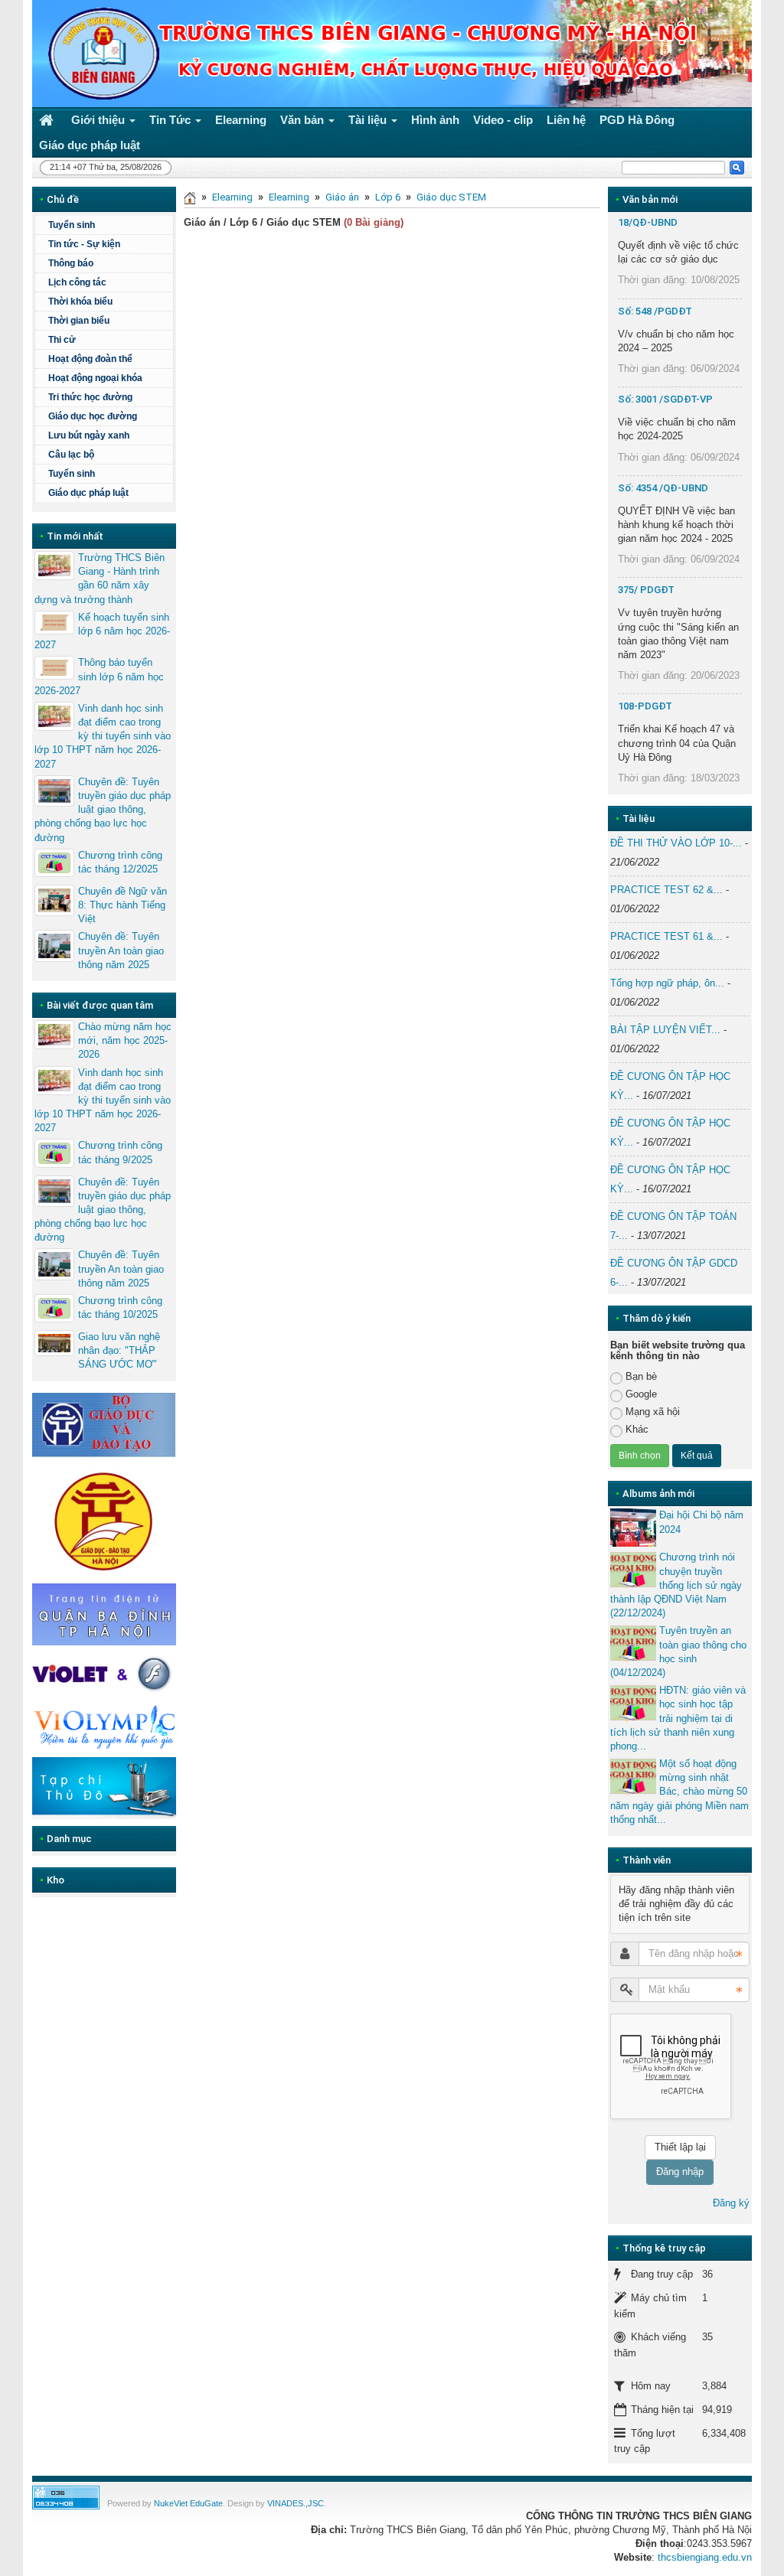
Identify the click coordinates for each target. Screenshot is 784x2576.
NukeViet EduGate (188, 2503)
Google (641, 1394)
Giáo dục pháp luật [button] (90, 145)
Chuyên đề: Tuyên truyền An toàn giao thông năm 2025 (121, 950)
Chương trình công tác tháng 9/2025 (120, 1152)
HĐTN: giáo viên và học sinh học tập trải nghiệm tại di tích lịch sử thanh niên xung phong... (678, 1718)
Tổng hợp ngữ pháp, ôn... (667, 983)
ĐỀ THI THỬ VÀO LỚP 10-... (676, 843)
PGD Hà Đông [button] (637, 120)
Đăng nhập (680, 2172)
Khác (637, 1429)
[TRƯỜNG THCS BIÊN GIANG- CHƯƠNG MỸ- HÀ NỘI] (100, 52)
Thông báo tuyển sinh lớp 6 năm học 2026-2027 (99, 676)
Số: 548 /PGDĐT (655, 311)
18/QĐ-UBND (648, 222)
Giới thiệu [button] (100, 120)
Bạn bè (641, 1376)
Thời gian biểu (79, 321)
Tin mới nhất (75, 536)
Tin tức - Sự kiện (84, 244)
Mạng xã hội (653, 1412)
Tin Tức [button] (171, 120)
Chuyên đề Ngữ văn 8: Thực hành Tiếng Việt (122, 905)
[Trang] (190, 197)
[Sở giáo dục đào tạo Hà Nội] (104, 1520)
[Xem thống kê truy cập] (66, 2497)
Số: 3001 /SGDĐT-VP (665, 399)
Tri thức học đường (90, 397)
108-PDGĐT (645, 706)
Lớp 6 (388, 197)
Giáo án (342, 197)
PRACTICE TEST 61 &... (666, 936)
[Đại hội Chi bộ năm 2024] (633, 1528)
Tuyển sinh (72, 225)
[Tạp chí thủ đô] (104, 1787)
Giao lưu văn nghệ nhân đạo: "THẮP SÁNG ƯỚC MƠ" (119, 1350)
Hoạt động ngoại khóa (95, 378)
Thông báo (71, 263)
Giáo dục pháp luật (88, 493)
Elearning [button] (241, 120)
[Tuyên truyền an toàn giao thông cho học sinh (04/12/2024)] (633, 1643)
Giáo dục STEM (451, 197)
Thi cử (62, 340)
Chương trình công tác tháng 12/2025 (120, 862)
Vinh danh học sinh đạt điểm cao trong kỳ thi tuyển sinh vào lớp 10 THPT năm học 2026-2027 (103, 736)
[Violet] (104, 1674)
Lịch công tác (77, 282)
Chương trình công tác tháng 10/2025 (120, 1308)
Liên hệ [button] (566, 120)
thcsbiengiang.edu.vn (705, 2557)
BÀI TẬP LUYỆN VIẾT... (665, 1030)
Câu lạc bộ (71, 455)
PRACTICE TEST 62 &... (666, 890)
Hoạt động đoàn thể (90, 359)
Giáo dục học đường (93, 416)
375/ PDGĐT (646, 590)
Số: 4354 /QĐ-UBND (663, 488)
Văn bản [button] (304, 120)
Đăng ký (731, 2203)
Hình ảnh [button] (435, 120)
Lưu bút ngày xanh (89, 435)
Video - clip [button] (503, 120)
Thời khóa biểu (80, 302)
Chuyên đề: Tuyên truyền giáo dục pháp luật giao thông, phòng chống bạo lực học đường (103, 810)
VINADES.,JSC (296, 2503)
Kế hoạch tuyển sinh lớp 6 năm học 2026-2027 (102, 631)
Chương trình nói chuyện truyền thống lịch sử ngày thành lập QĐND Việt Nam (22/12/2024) (676, 1585)
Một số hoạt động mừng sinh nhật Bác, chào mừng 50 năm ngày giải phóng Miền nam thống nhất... (679, 1792)
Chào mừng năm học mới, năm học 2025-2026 (125, 1040)
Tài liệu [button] (369, 120)
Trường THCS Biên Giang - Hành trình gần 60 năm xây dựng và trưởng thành (100, 579)
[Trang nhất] (48, 120)
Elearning (232, 197)
